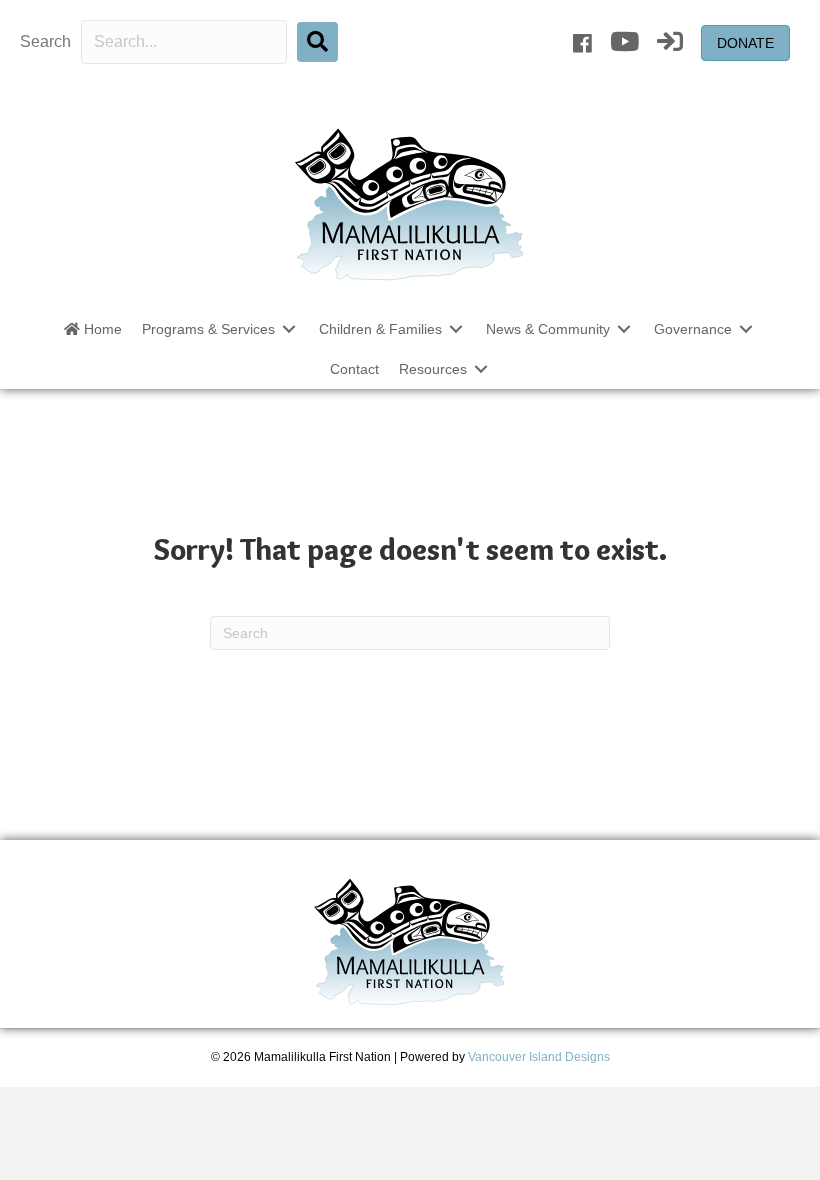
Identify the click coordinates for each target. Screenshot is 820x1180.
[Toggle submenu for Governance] (746, 328)
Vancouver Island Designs (539, 1057)
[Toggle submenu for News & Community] (624, 328)
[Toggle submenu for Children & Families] (456, 328)
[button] (317, 42)
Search (45, 41)
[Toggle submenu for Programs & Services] (289, 328)
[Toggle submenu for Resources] (481, 369)
